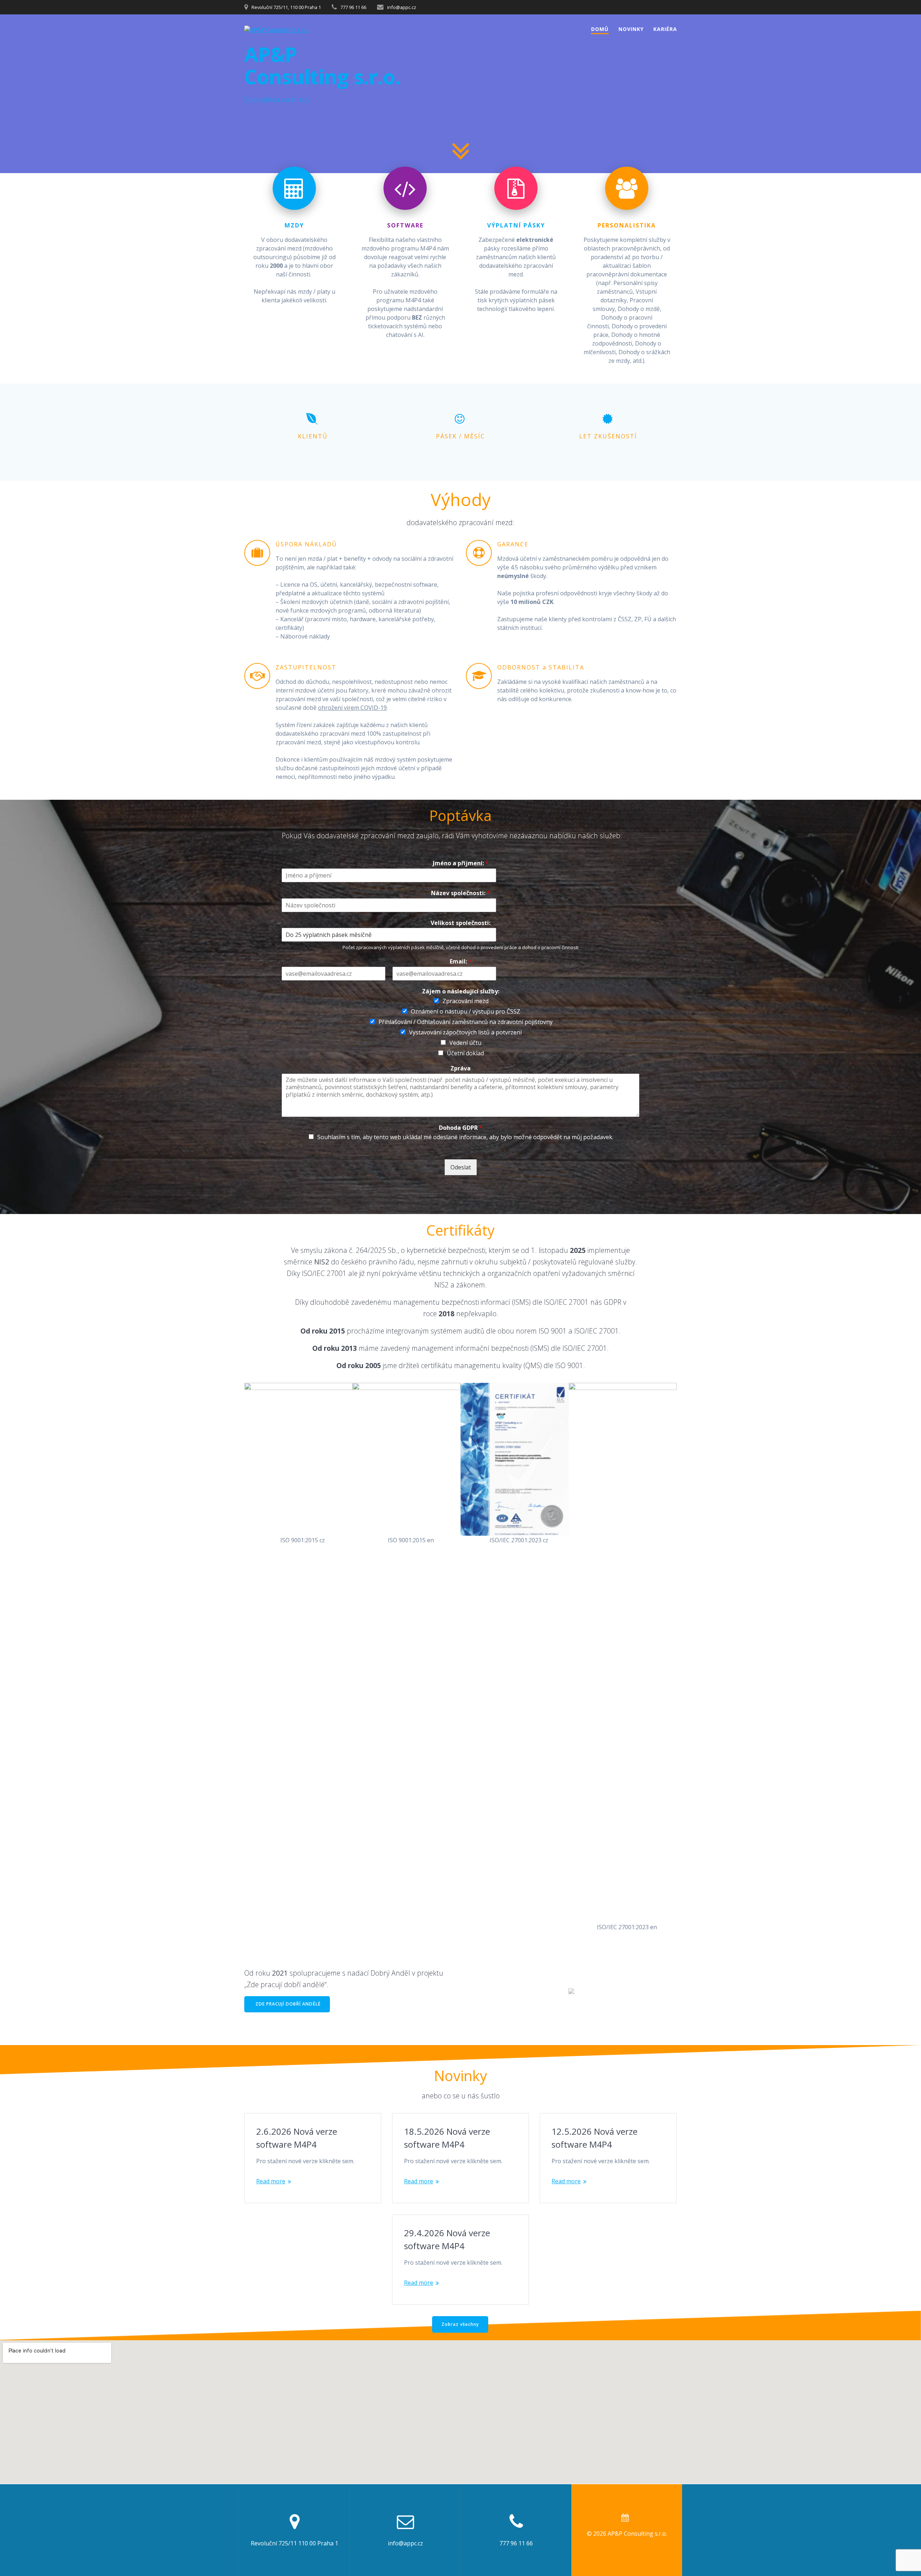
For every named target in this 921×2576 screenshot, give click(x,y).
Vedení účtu (465, 1043)
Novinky (631, 29)
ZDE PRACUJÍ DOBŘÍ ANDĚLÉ (288, 2004)
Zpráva (460, 1068)
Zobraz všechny (460, 2324)
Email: (461, 962)
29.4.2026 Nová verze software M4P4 (447, 2239)
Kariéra (665, 29)
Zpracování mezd (466, 1001)
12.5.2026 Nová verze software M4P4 (595, 2138)
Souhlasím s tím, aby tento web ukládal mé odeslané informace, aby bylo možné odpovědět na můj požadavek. (465, 1137)
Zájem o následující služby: (461, 991)
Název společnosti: (460, 893)
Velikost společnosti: (460, 923)
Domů (600, 29)
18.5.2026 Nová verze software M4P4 (447, 2138)
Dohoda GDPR (461, 1128)
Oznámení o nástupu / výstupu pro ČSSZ (466, 1011)
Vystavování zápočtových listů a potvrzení (465, 1032)
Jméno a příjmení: (461, 863)
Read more (271, 2181)
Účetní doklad (465, 1053)
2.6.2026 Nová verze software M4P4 (297, 2138)
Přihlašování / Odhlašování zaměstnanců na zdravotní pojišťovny (466, 1022)
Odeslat (461, 1168)
